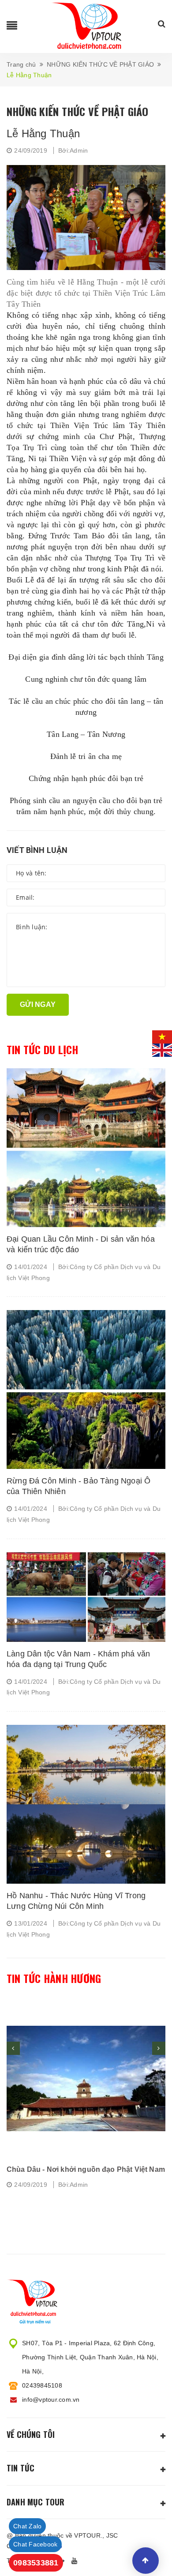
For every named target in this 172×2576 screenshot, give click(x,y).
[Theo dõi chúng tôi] (76, 2561)
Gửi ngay (38, 1004)
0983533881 (36, 2563)
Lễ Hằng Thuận (43, 133)
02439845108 (42, 2385)
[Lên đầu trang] (146, 2561)
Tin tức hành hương (54, 1979)
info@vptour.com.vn (51, 2400)
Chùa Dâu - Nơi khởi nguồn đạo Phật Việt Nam (86, 2169)
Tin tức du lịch (43, 1050)
